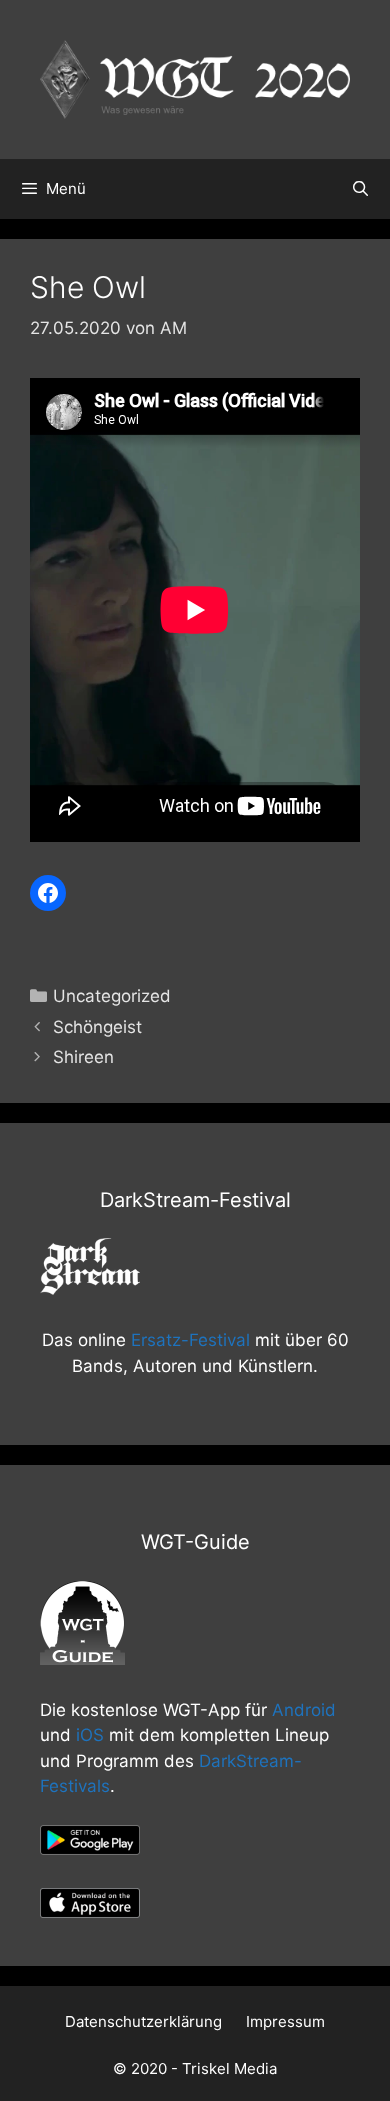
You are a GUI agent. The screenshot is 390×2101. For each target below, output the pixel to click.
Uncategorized (112, 996)
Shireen (83, 1057)
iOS (90, 1735)
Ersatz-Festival (190, 1340)
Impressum (285, 2021)
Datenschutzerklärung (143, 2021)
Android (304, 1710)
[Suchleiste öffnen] (360, 189)
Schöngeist (97, 1027)
